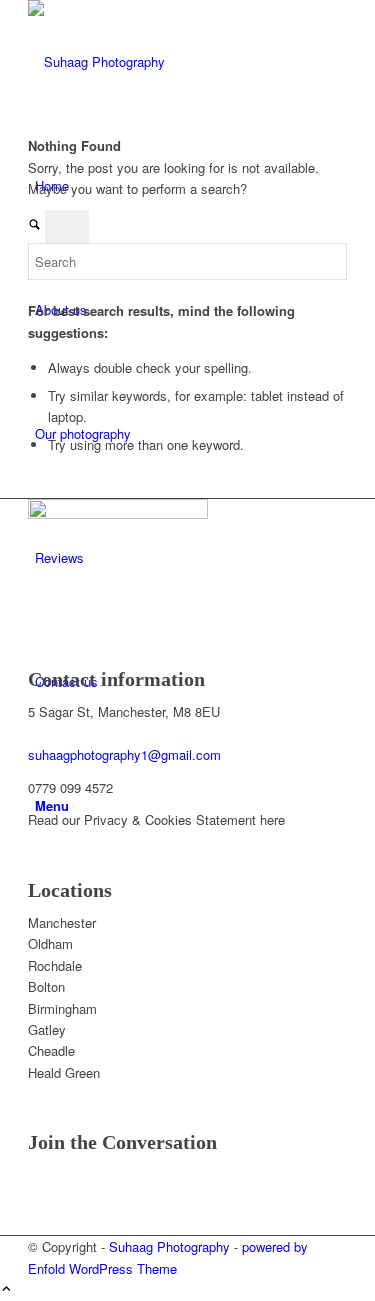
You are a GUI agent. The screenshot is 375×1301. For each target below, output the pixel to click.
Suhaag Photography (169, 1246)
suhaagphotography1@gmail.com (124, 754)
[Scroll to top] (6, 1289)
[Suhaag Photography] (178, 61)
